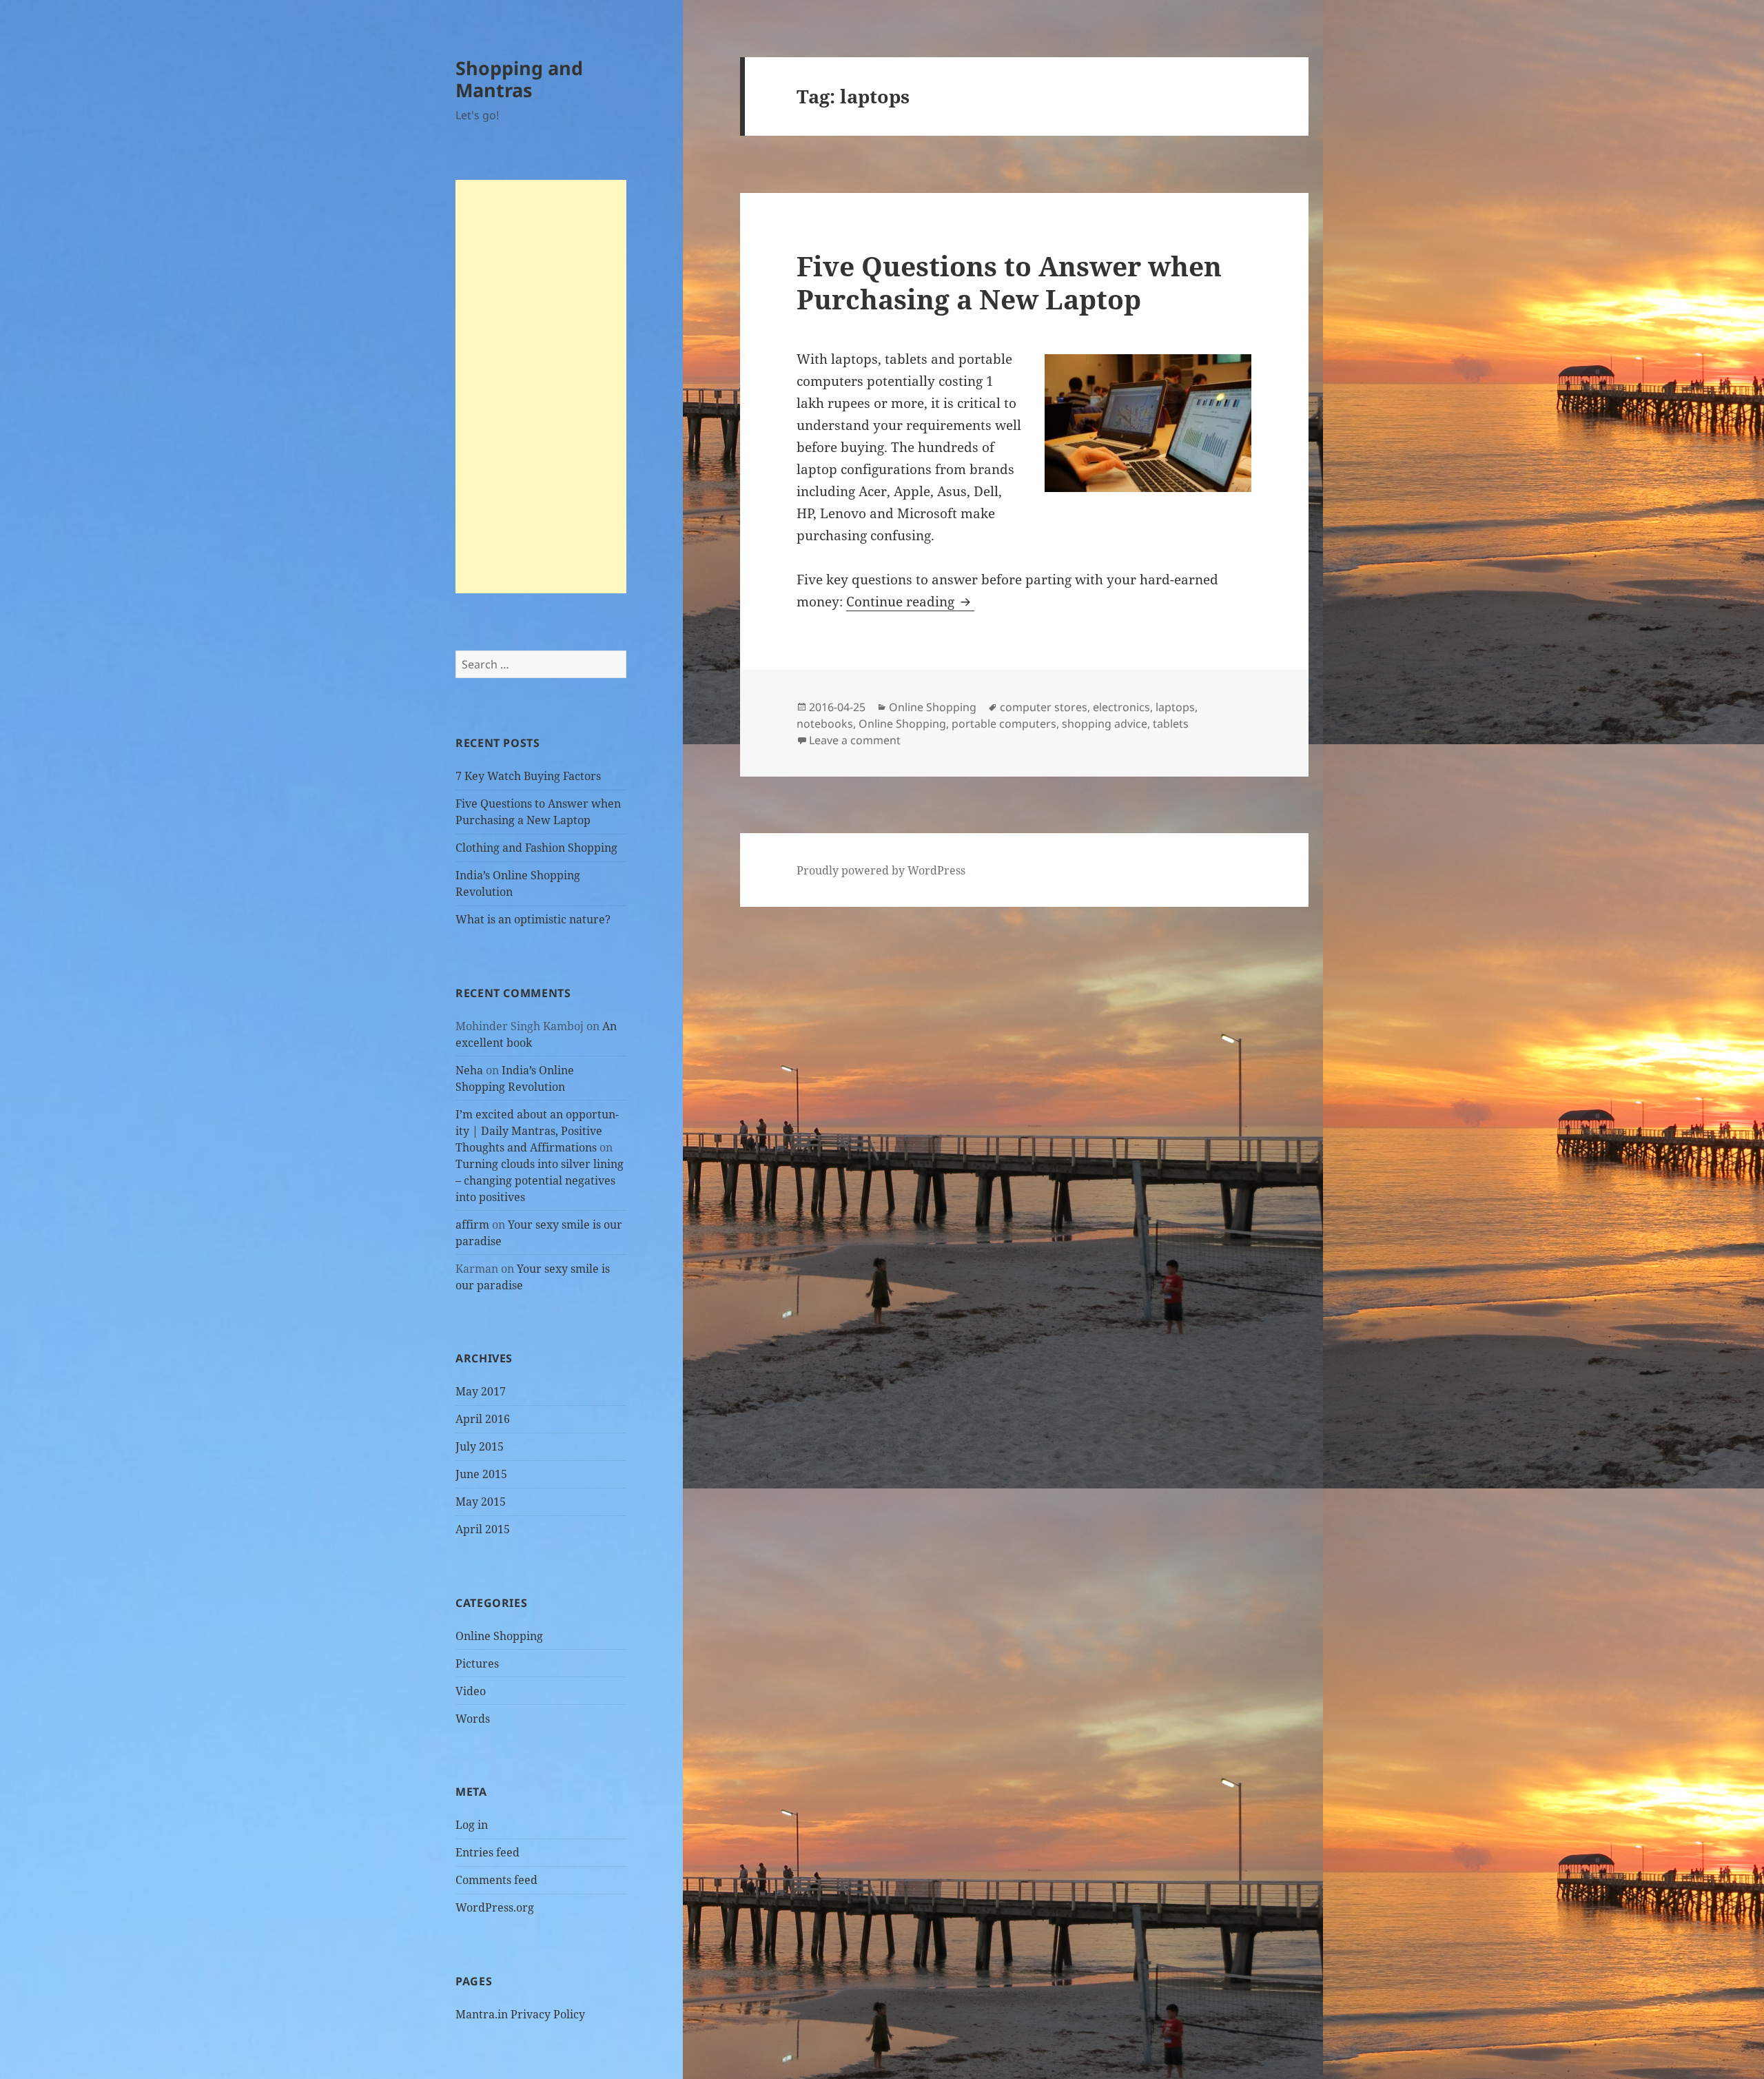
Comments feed (496, 1880)
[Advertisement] (541, 387)
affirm (472, 1225)
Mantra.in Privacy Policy (520, 2014)
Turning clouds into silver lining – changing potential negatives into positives (540, 1180)
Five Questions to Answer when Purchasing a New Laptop (1009, 282)
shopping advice (1105, 724)
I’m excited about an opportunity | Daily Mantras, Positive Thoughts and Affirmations (537, 1131)
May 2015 (481, 1502)
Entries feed (488, 1852)
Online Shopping (499, 1636)
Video (471, 1691)
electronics (1121, 707)
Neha (469, 1070)
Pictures (477, 1663)
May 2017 (481, 1391)
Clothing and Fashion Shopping (536, 848)
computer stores (1044, 707)
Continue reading (910, 602)
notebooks (825, 724)
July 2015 (480, 1446)
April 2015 (483, 1529)
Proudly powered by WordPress (881, 870)
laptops (1175, 707)
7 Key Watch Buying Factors (528, 776)
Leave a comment (855, 740)
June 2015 (481, 1474)
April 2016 (483, 1419)
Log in (472, 1825)
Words (473, 1719)
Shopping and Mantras (519, 79)
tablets (1171, 724)
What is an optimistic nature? (533, 919)
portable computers (1004, 724)
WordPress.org (495, 1907)
